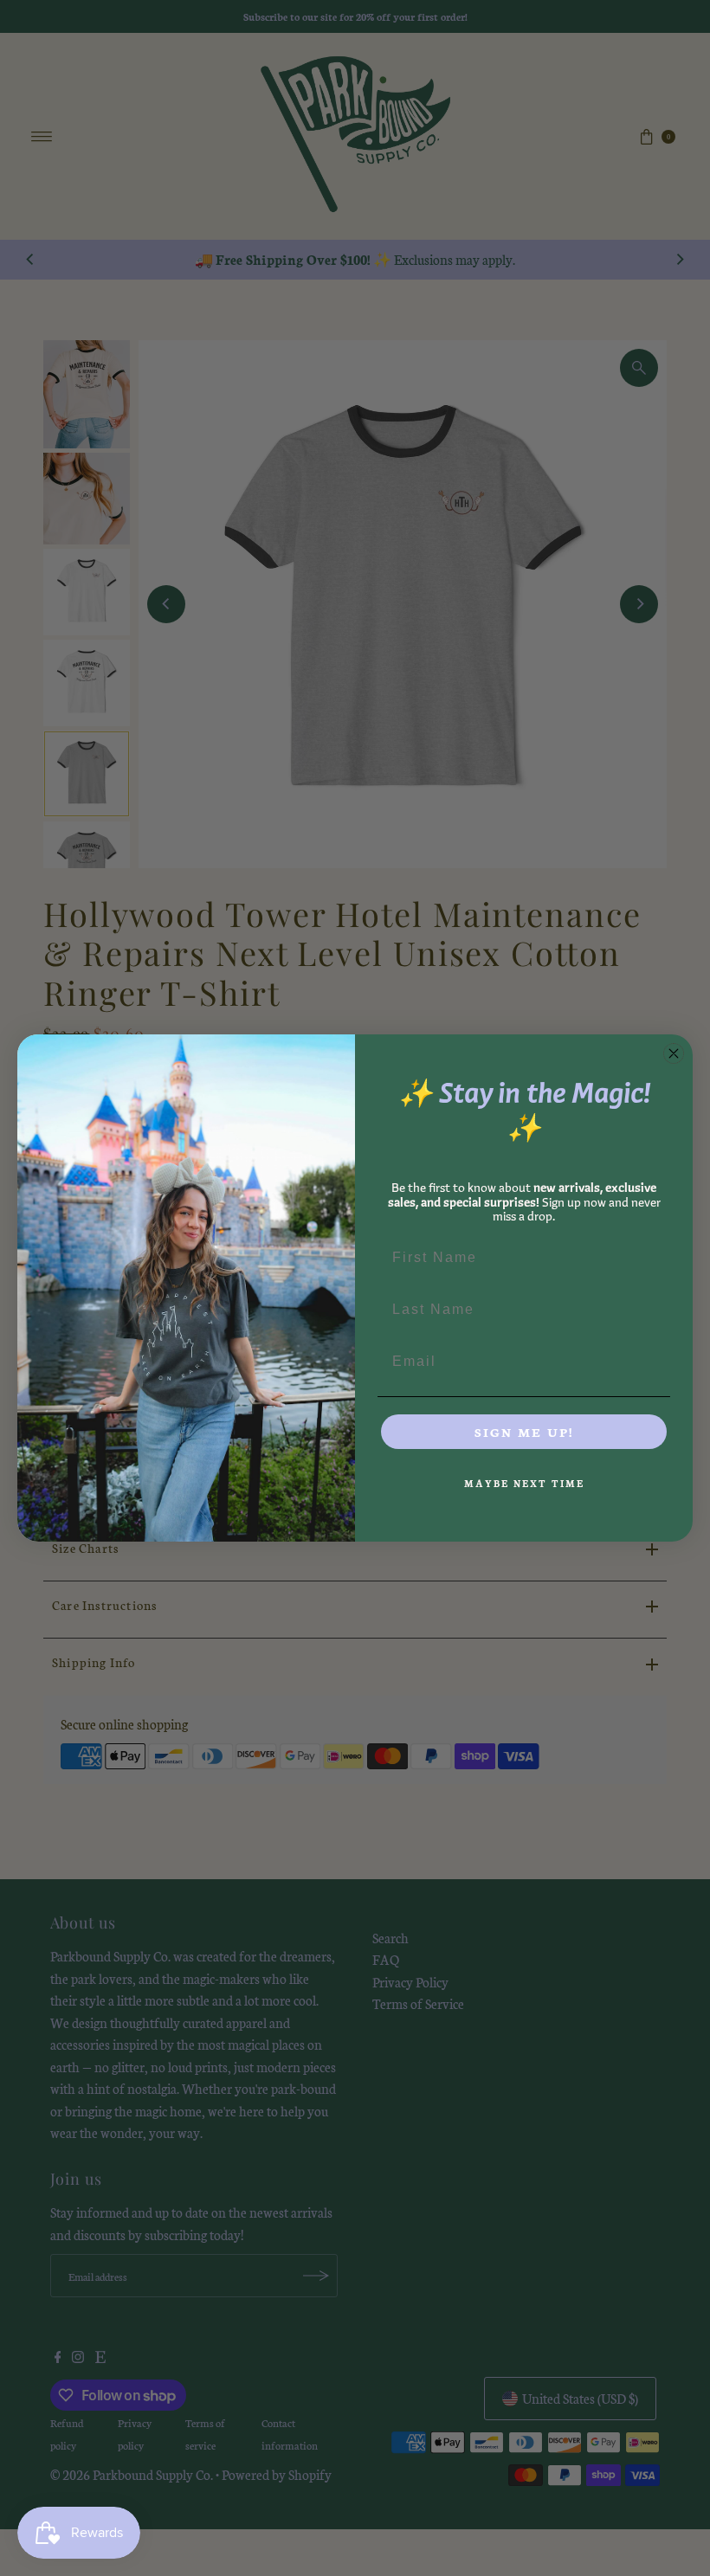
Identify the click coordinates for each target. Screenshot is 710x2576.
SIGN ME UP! (524, 1432)
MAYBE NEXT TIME (524, 1483)
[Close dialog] (674, 1053)
